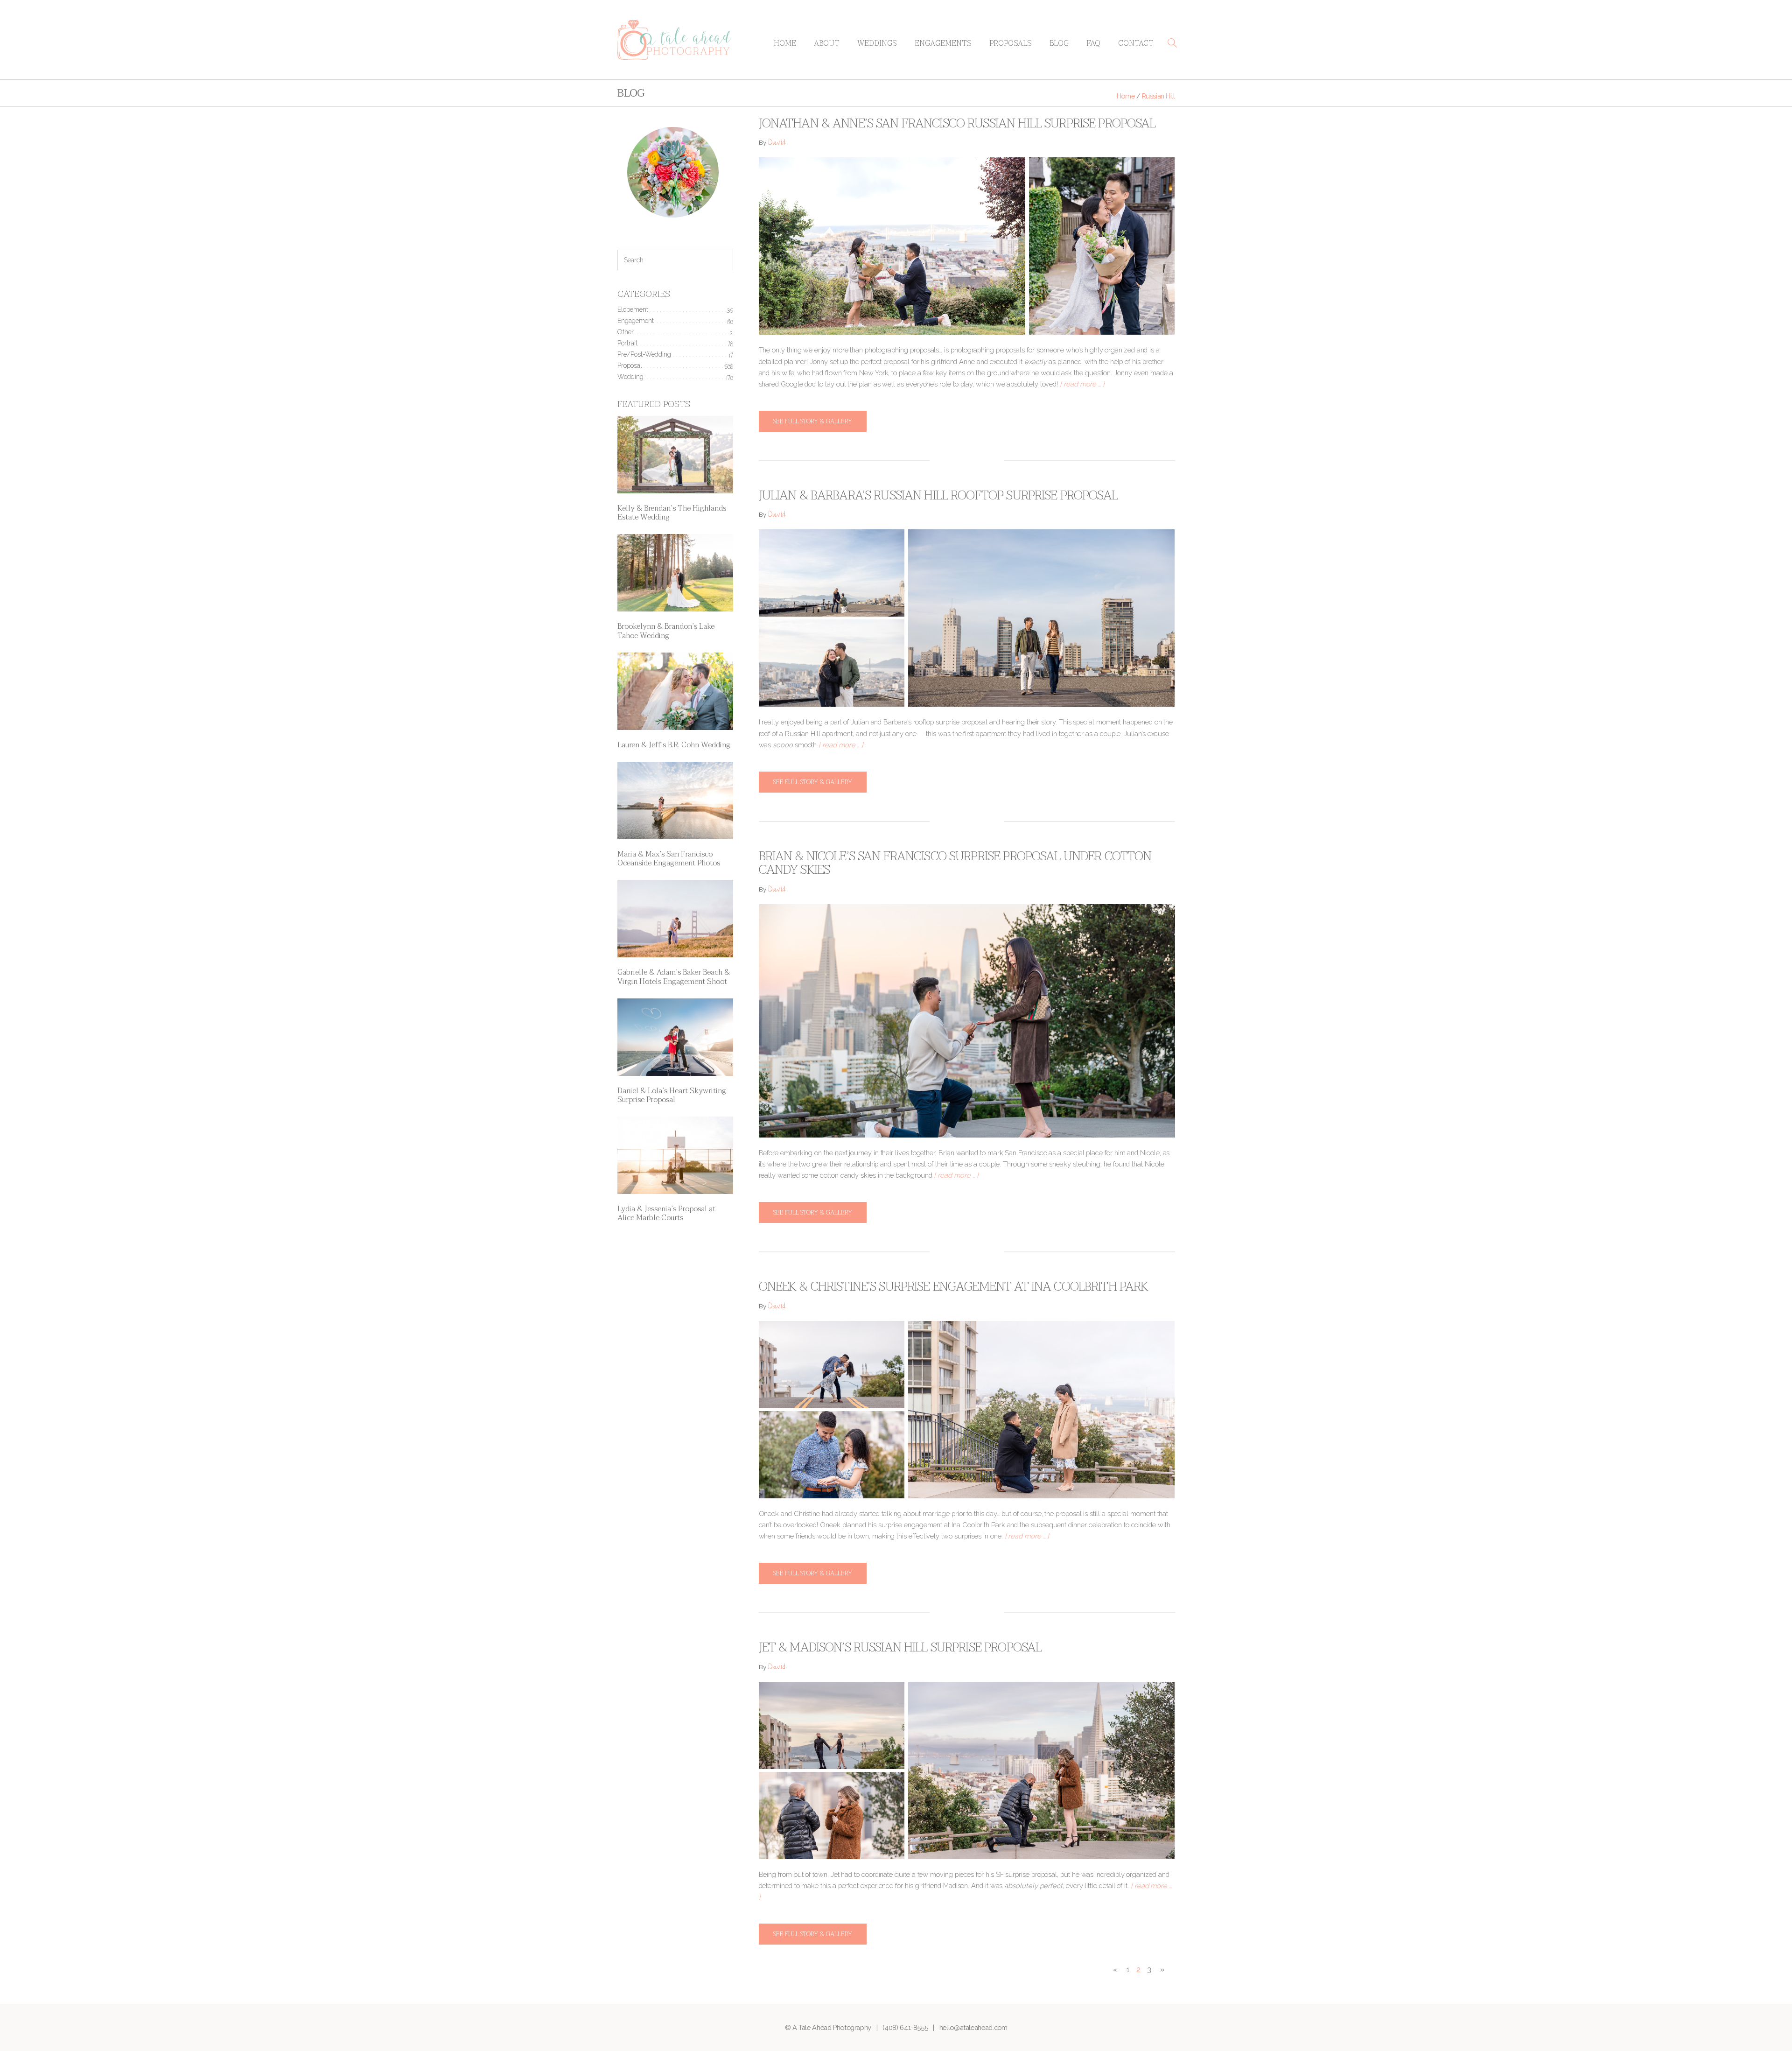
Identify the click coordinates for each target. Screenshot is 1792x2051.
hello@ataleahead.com (973, 2027)
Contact (1136, 43)
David (777, 144)
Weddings (877, 43)
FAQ (1093, 43)
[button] (1172, 43)
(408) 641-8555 (905, 2027)
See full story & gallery (813, 421)
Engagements (943, 43)
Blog (1059, 43)
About (827, 43)
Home (785, 43)
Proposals (1011, 43)
